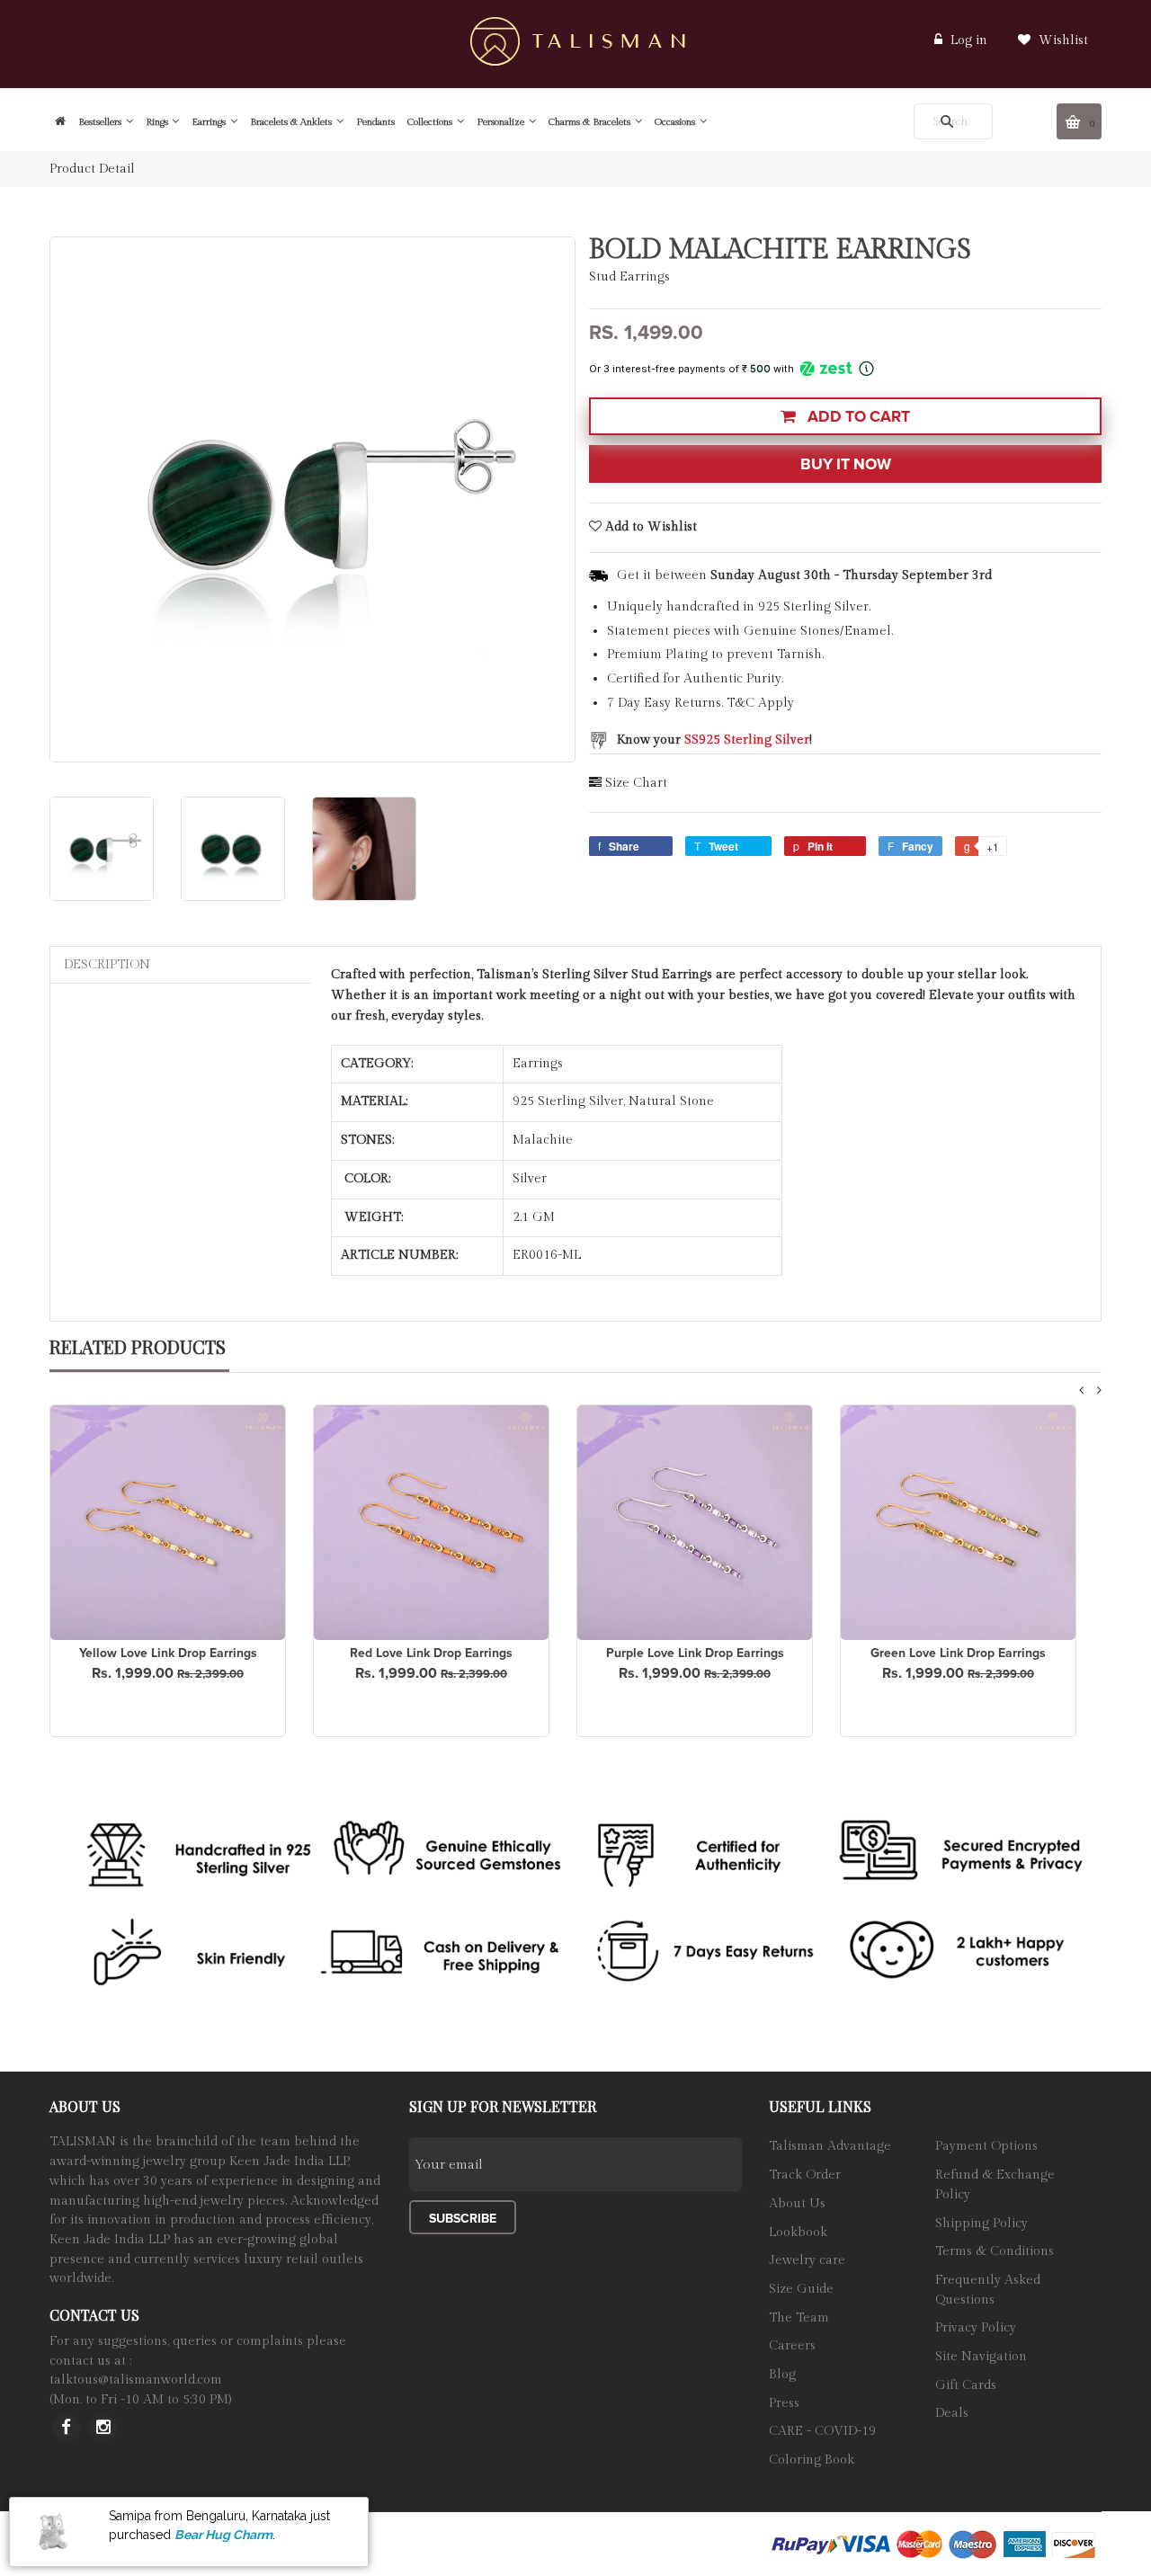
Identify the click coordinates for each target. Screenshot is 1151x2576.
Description (107, 965)
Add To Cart (857, 417)
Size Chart (636, 783)
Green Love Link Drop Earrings (958, 1653)
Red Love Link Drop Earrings (431, 1653)
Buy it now (846, 464)
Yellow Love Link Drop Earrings (168, 1653)
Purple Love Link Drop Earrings (695, 1653)
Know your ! (714, 740)
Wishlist (1062, 40)
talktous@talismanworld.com (136, 2380)
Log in (969, 40)
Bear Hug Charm (223, 2534)
